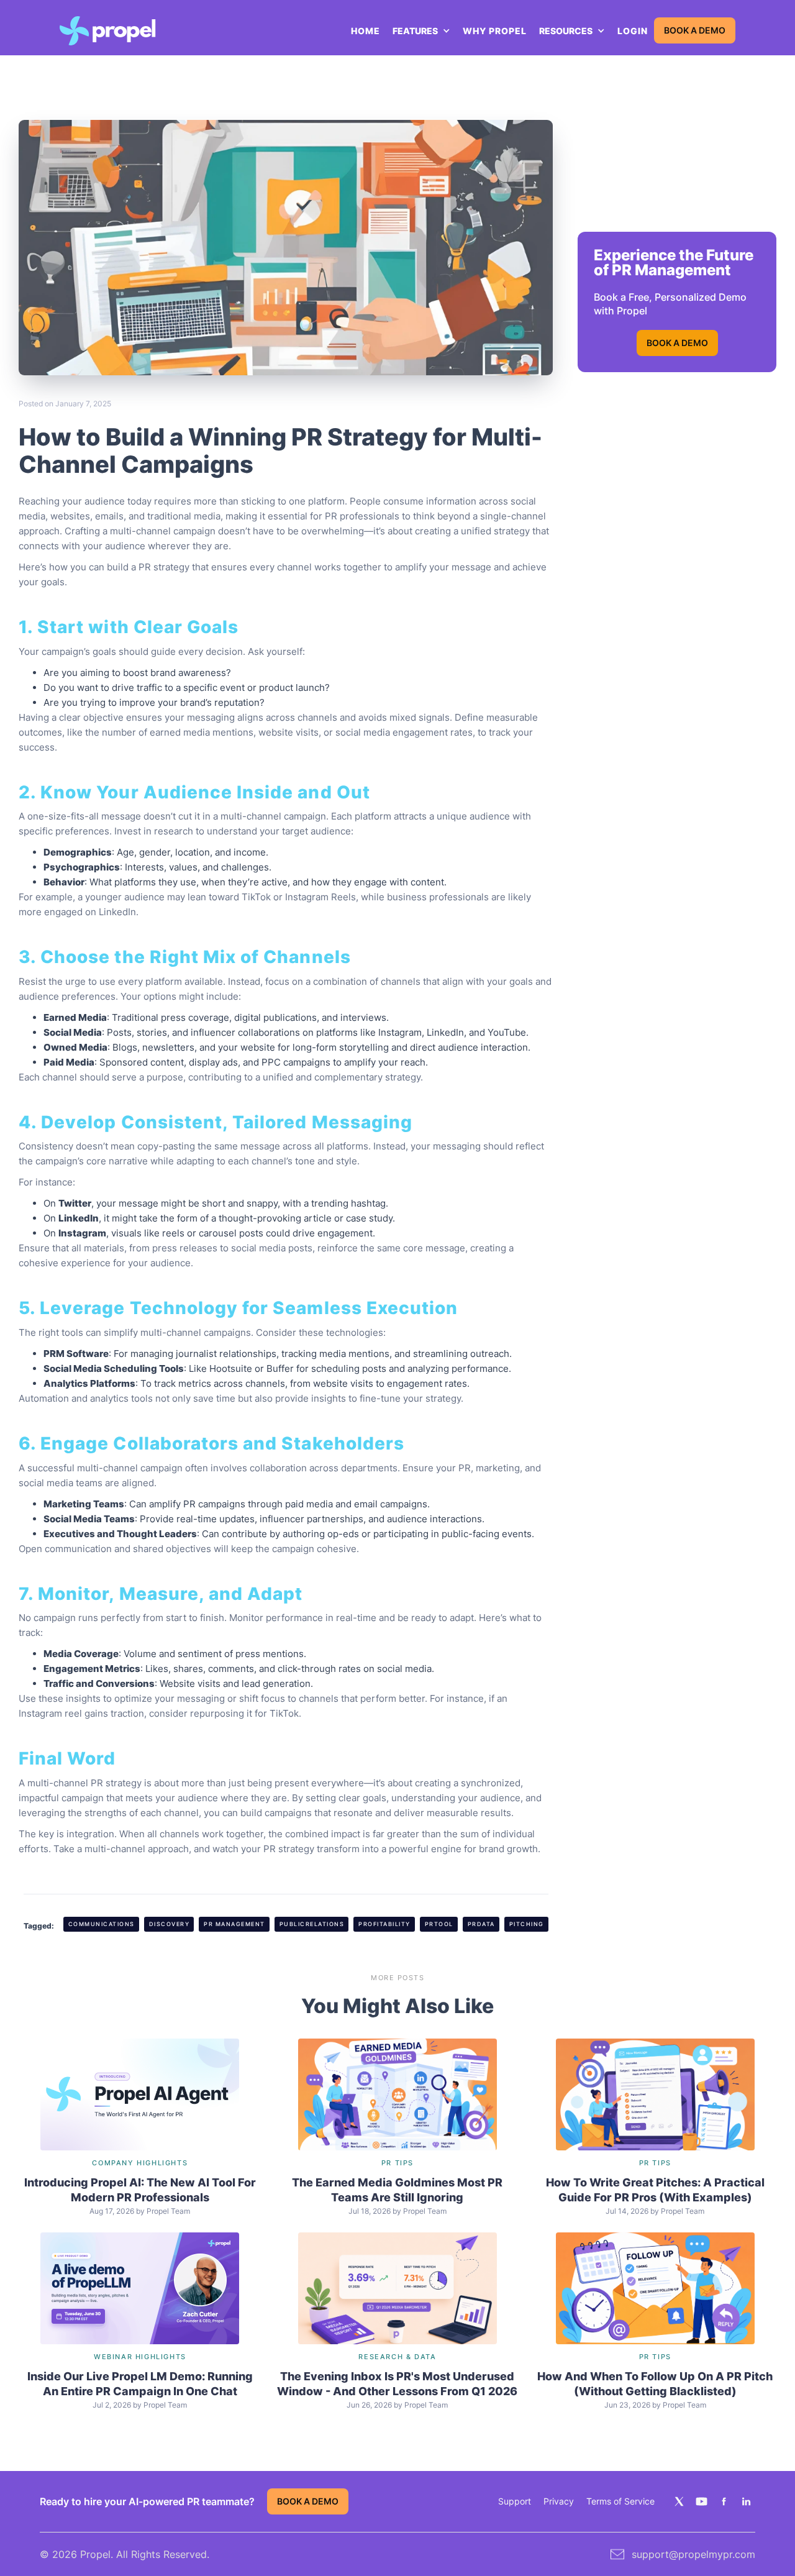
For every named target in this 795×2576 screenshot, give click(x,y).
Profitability (384, 1924)
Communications (102, 1924)
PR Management (234, 1924)
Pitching (527, 1924)
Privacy (559, 2501)
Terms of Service (620, 2501)
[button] (421, 31)
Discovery (170, 1924)
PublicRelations (312, 1924)
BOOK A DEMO (695, 30)
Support (515, 2501)
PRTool (439, 1924)
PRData (481, 1924)
